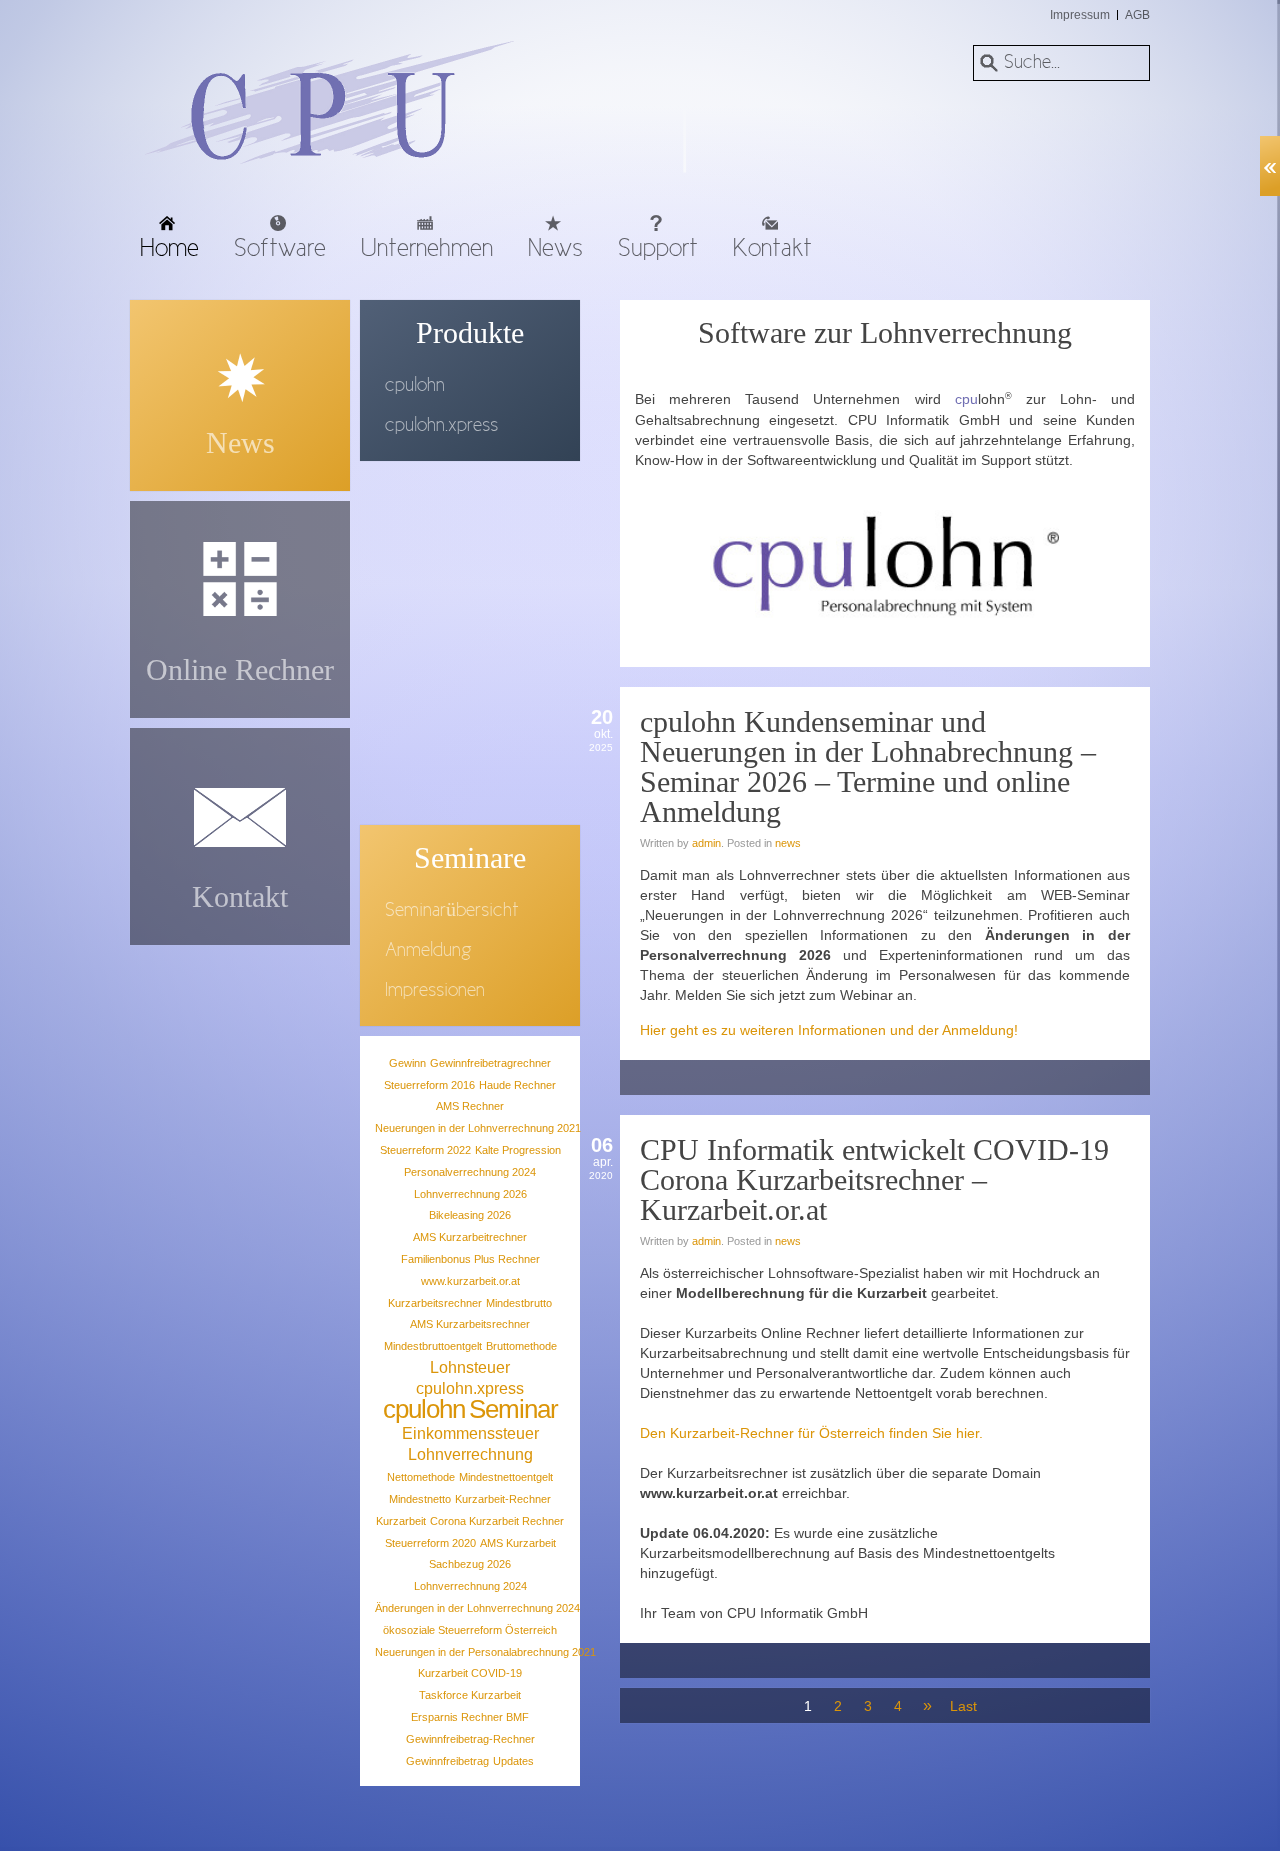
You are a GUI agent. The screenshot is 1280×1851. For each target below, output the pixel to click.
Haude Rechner (517, 1085)
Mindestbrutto (519, 1303)
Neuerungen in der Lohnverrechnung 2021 (478, 1128)
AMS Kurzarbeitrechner (470, 1237)
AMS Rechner (470, 1106)
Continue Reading (1120, 1082)
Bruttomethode (521, 1346)
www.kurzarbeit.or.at (470, 1281)
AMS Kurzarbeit (518, 1543)
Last (962, 1706)
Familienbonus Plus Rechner (470, 1259)
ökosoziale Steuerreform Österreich (470, 1630)
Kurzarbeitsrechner (435, 1303)
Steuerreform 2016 (429, 1085)
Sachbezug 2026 (470, 1564)
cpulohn (424, 1409)
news (788, 843)
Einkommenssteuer (470, 1433)
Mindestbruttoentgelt (433, 1346)
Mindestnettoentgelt (506, 1477)
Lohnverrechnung (470, 1454)
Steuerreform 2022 (425, 1150)
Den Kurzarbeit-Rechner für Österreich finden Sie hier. (811, 1433)
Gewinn (407, 1063)
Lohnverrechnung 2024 (470, 1586)
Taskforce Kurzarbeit (470, 1695)
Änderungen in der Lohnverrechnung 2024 (477, 1608)
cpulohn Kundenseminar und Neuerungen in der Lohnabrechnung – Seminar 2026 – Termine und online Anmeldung (868, 766)
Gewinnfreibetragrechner (490, 1063)
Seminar (513, 1409)
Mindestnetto (420, 1499)
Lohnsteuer (470, 1367)
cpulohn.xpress (470, 1388)
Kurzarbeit (401, 1521)
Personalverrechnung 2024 (470, 1172)
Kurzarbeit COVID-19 (470, 1673)
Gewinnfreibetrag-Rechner (470, 1739)
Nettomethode (421, 1477)
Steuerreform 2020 (430, 1543)
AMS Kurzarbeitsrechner (470, 1324)
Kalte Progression (518, 1150)
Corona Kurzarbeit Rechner (497, 1521)
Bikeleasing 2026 (470, 1215)
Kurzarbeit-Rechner (503, 1499)
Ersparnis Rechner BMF (470, 1717)
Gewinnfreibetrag (447, 1761)
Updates (513, 1761)
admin (706, 843)
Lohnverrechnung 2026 (470, 1194)
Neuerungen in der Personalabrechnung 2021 (485, 1652)
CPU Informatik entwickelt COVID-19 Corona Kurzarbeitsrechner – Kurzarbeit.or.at (874, 1179)
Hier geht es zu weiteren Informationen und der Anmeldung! (829, 1030)
